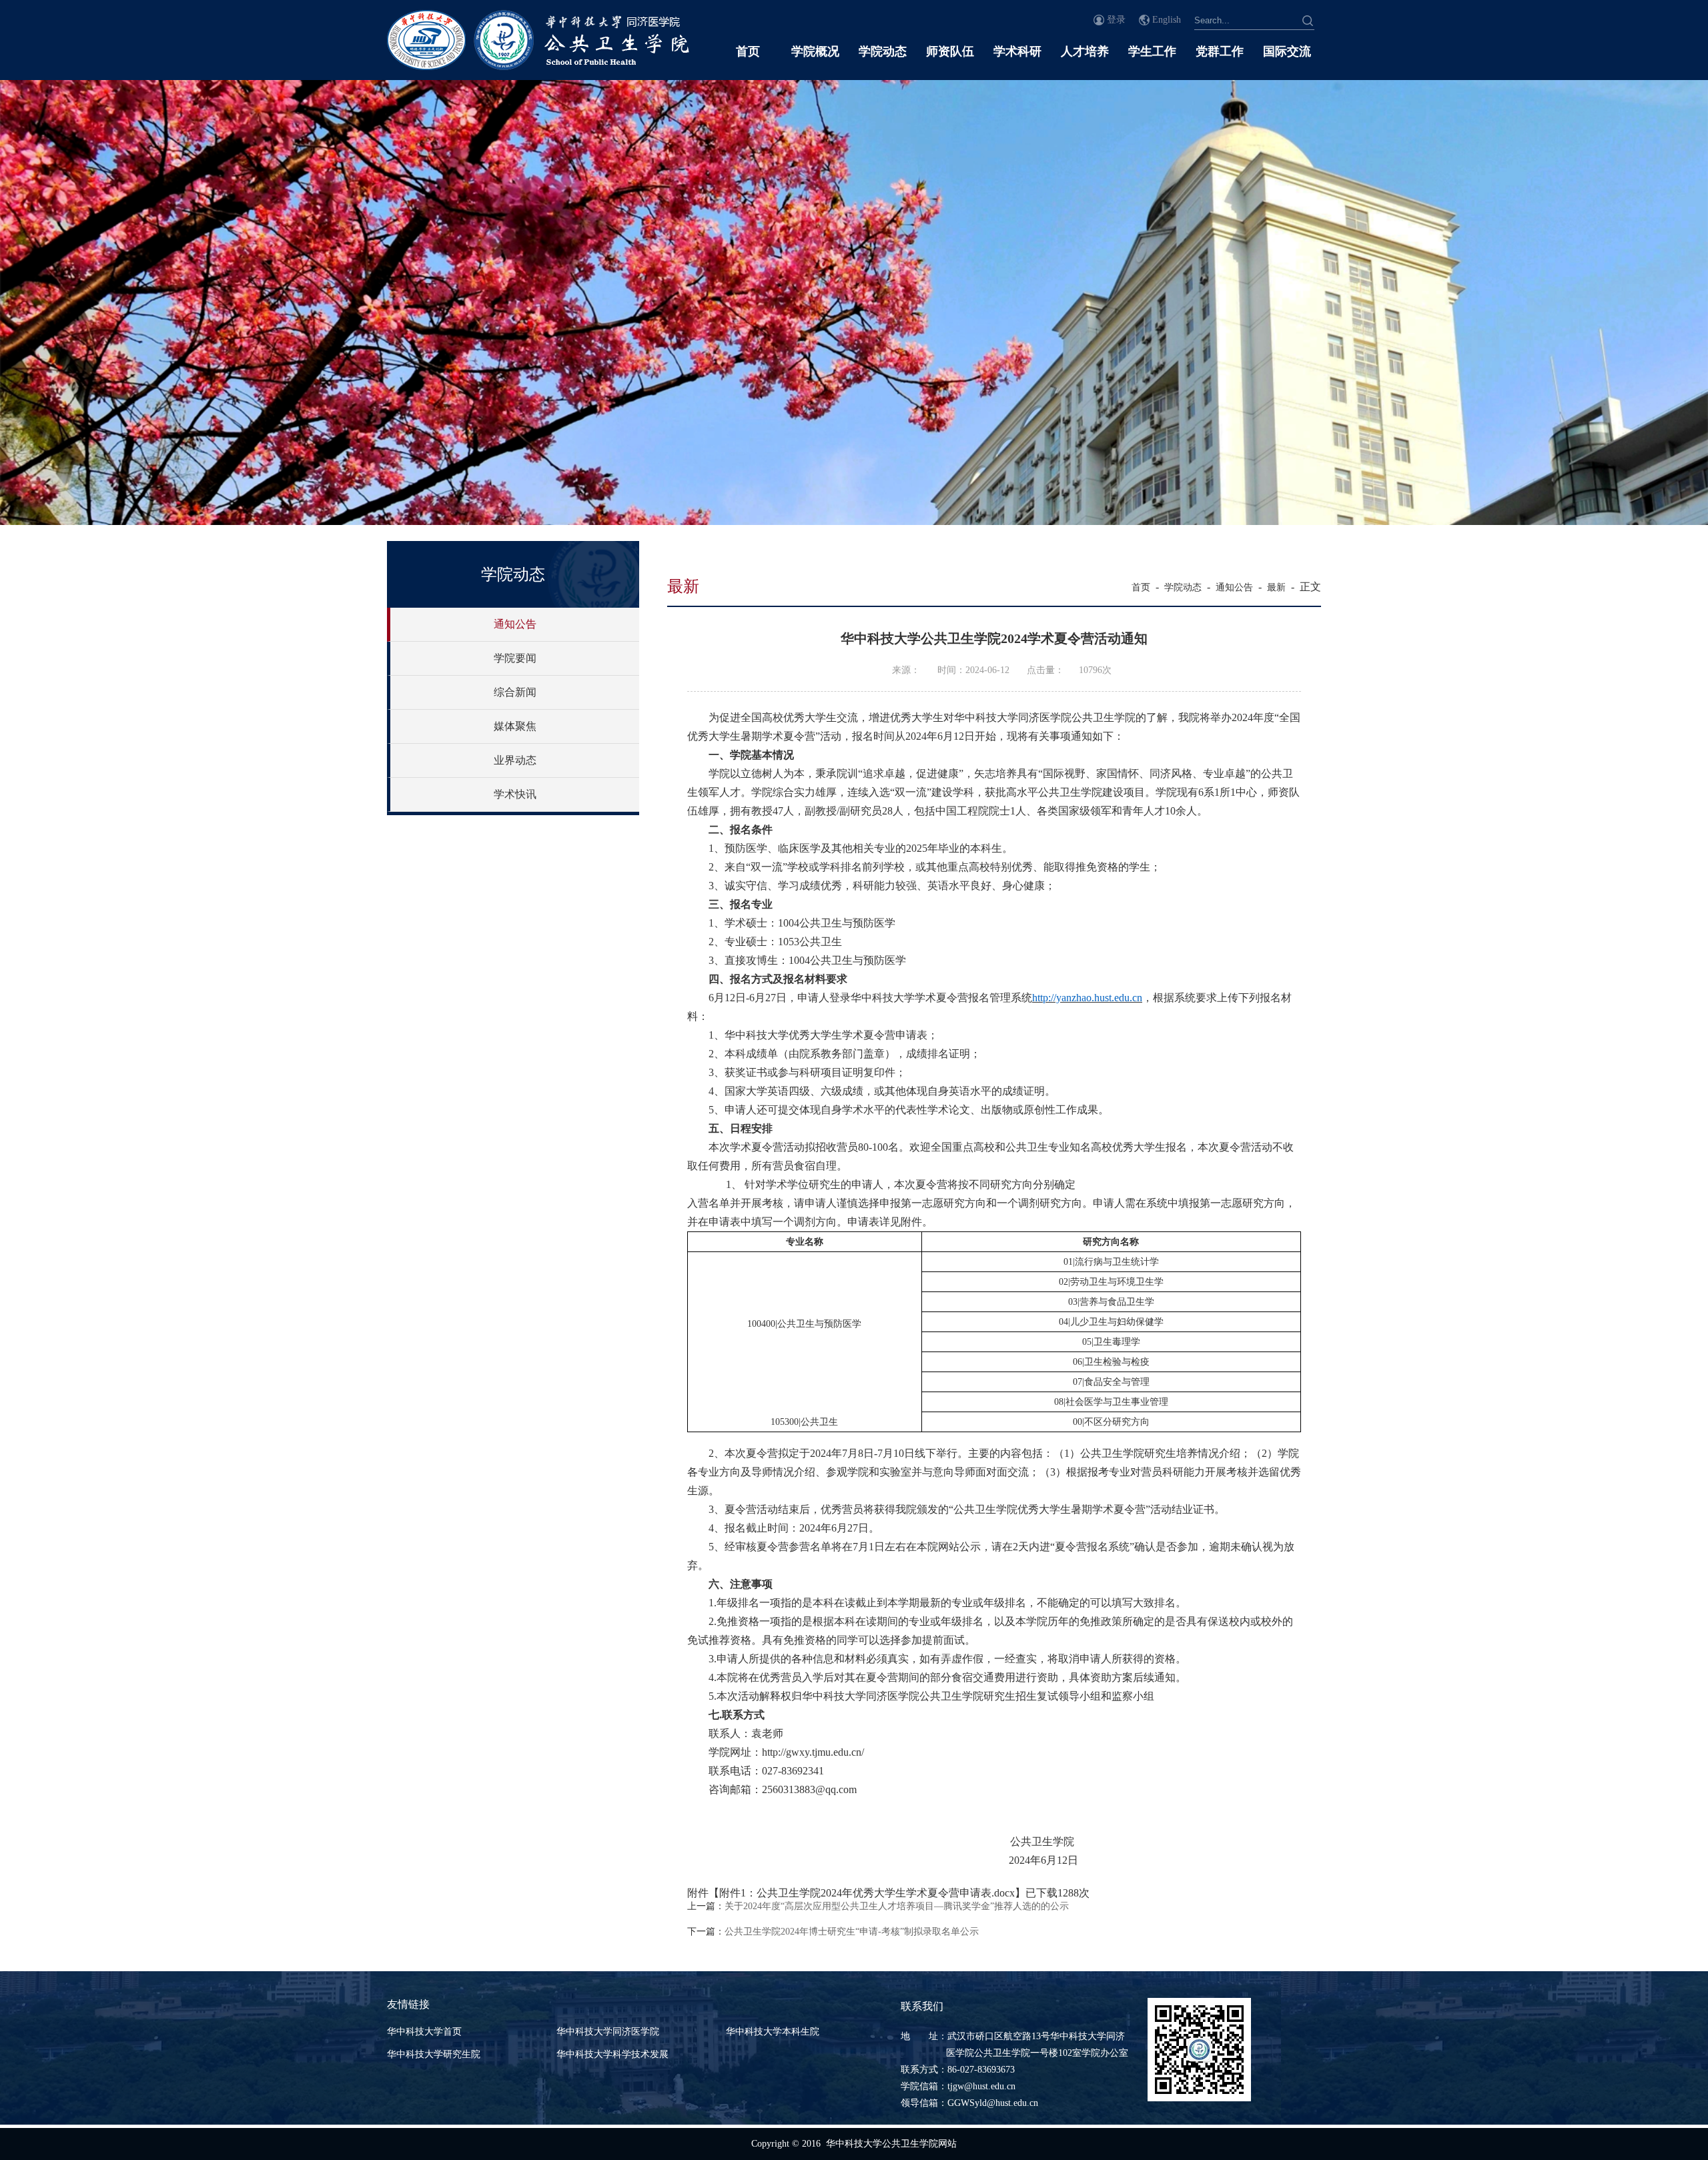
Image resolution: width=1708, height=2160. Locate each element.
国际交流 (1287, 51)
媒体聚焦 (515, 726)
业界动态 (515, 760)
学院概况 (815, 51)
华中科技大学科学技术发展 (612, 2054)
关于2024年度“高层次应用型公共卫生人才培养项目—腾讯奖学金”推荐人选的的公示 (897, 1906)
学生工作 (1152, 51)
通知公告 (515, 624)
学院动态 (883, 51)
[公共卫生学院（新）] (538, 66)
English (1167, 20)
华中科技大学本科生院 (773, 2032)
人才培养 (1085, 51)
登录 (1116, 20)
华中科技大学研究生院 (434, 2054)
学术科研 (1017, 51)
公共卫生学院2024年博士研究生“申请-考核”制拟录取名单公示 (852, 1932)
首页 (748, 51)
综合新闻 (515, 692)
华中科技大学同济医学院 (608, 2032)
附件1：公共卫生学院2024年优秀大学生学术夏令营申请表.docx (867, 1893)
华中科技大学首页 (424, 2032)
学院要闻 (515, 658)
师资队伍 (950, 51)
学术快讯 (515, 794)
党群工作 (1220, 51)
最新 (1276, 587)
